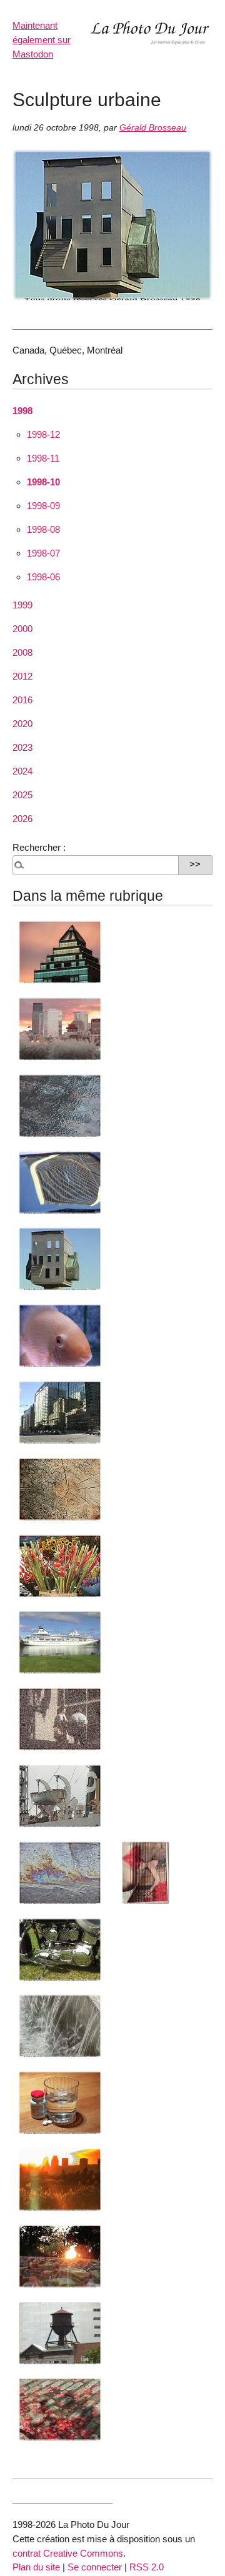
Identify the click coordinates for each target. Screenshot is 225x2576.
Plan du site (36, 2567)
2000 (22, 629)
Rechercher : (39, 847)
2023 (22, 747)
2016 (22, 700)
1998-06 (43, 577)
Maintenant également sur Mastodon (42, 40)
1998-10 (43, 482)
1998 (22, 411)
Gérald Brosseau (153, 128)
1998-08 (43, 529)
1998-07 (43, 553)
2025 (22, 795)
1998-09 (43, 506)
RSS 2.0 (147, 2567)
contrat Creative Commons (68, 2553)
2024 (22, 771)
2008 (22, 652)
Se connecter (95, 2567)
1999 (22, 605)
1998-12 (43, 434)
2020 (22, 724)
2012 (22, 676)
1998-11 (43, 458)
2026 (22, 819)
